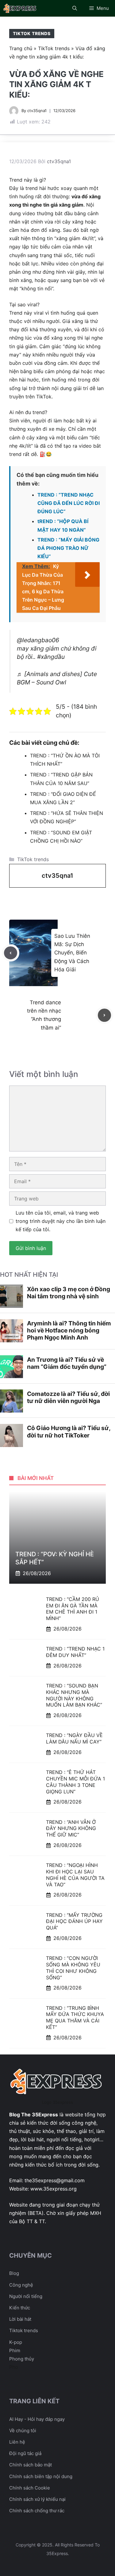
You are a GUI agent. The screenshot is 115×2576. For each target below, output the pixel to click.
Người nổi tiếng (26, 2296)
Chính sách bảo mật (31, 2465)
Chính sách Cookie (30, 2488)
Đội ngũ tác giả (25, 2453)
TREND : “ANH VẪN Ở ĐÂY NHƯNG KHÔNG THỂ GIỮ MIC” (71, 1828)
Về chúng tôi (23, 2431)
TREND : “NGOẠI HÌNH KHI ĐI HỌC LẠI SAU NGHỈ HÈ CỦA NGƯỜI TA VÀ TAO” (75, 1875)
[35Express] (20, 8)
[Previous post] (11, 953)
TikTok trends (32, 33)
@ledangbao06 (38, 640)
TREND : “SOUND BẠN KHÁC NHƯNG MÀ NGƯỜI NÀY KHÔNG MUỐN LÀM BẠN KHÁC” (74, 1695)
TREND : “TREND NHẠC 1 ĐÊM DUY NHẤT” (75, 1652)
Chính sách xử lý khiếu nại (37, 2499)
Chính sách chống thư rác (37, 2511)
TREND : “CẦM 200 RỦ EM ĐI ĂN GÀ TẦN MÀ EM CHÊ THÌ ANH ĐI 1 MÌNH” (73, 1609)
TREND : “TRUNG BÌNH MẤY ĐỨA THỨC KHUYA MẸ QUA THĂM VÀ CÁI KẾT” (75, 2018)
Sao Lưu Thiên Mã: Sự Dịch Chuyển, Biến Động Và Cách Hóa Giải (72, 953)
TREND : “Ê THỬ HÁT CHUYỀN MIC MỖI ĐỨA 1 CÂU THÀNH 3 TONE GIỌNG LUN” (75, 1782)
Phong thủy (22, 2359)
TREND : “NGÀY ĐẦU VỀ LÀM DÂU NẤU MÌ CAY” (74, 1738)
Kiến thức (20, 2308)
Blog (14, 2273)
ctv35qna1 (37, 111)
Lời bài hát (20, 2319)
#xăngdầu (51, 657)
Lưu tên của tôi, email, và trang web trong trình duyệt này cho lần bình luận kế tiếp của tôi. (61, 1221)
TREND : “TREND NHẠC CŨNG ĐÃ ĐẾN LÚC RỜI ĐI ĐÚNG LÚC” (69, 503)
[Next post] (104, 1015)
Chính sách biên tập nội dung (41, 2476)
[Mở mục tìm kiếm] (75, 8)
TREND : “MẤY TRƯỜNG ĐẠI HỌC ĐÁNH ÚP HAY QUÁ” (74, 1921)
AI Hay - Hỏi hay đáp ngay (37, 2419)
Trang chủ (21, 48)
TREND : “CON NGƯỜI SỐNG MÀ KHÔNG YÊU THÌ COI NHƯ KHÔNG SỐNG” (73, 1968)
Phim (15, 2350)
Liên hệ (17, 2442)
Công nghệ (21, 2285)
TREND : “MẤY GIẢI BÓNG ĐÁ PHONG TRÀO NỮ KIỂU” (68, 548)
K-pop (16, 2342)
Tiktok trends (24, 2330)
